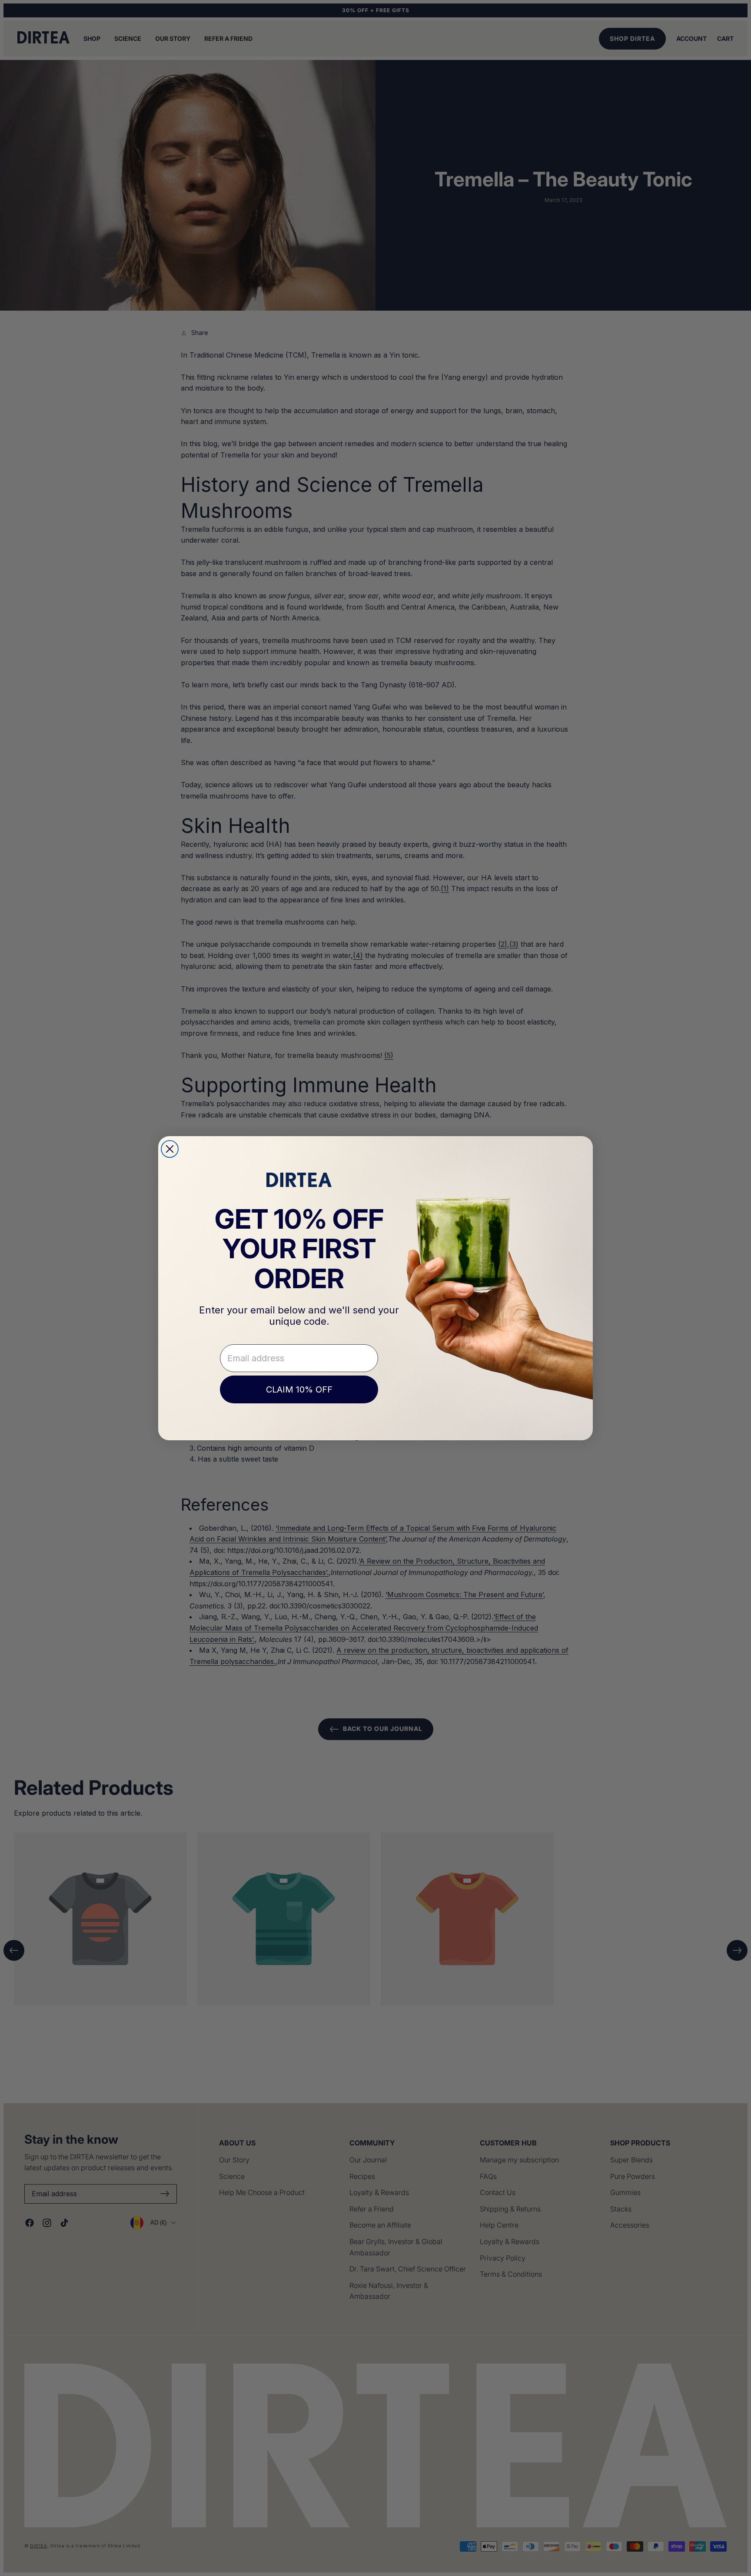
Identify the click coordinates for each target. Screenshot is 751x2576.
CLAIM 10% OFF (299, 1389)
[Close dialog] (170, 1149)
